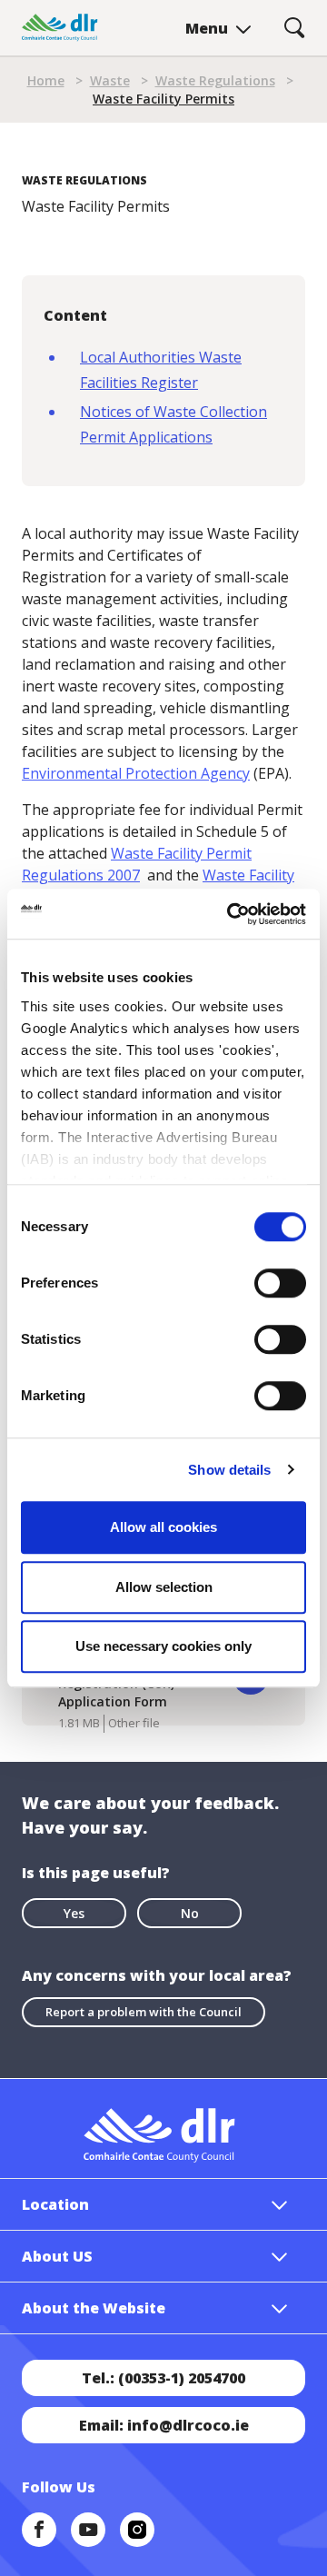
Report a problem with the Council (144, 2012)
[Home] (60, 28)
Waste (110, 80)
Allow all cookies (163, 1527)
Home (46, 80)
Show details (229, 1470)
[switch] (280, 1282)
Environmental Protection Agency (136, 773)
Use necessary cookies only (163, 1646)
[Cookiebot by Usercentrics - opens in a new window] (231, 914)
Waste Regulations (215, 80)
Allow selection (164, 1587)
